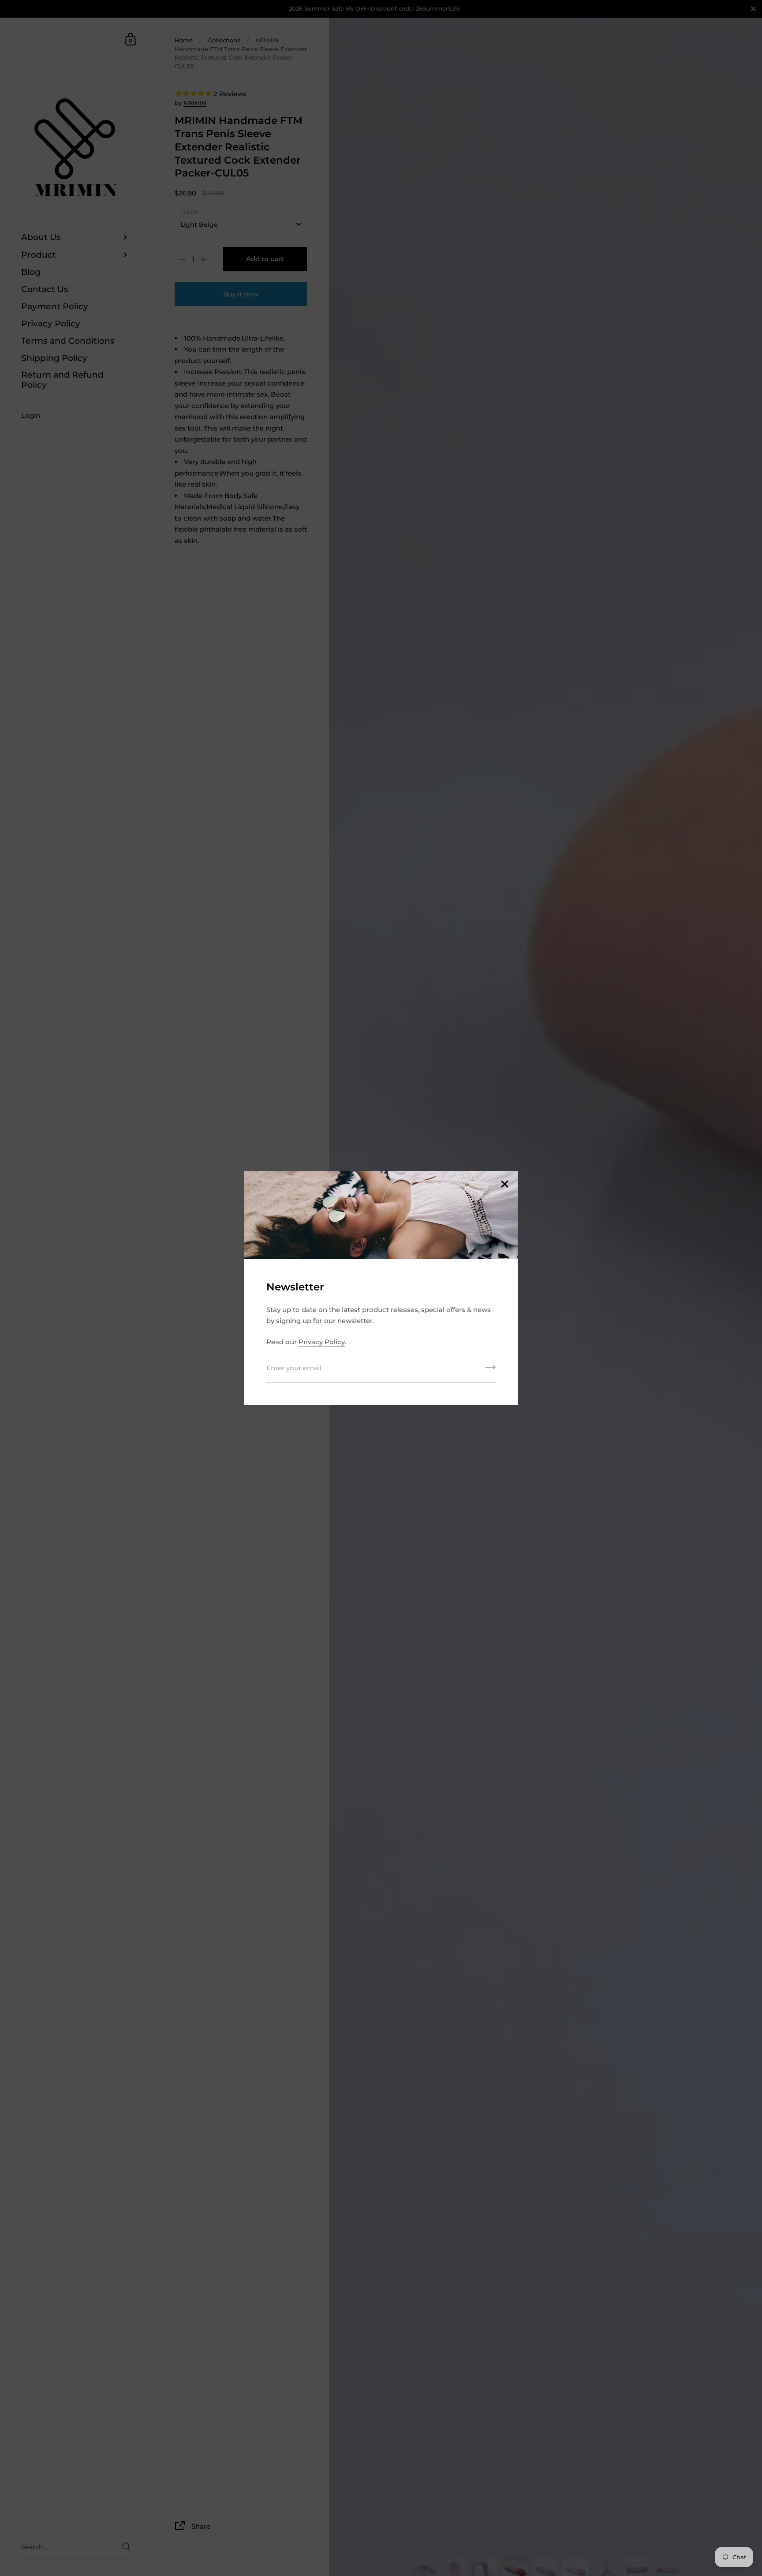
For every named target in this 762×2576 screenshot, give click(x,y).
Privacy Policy (322, 1342)
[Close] (504, 1185)
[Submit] (490, 1370)
